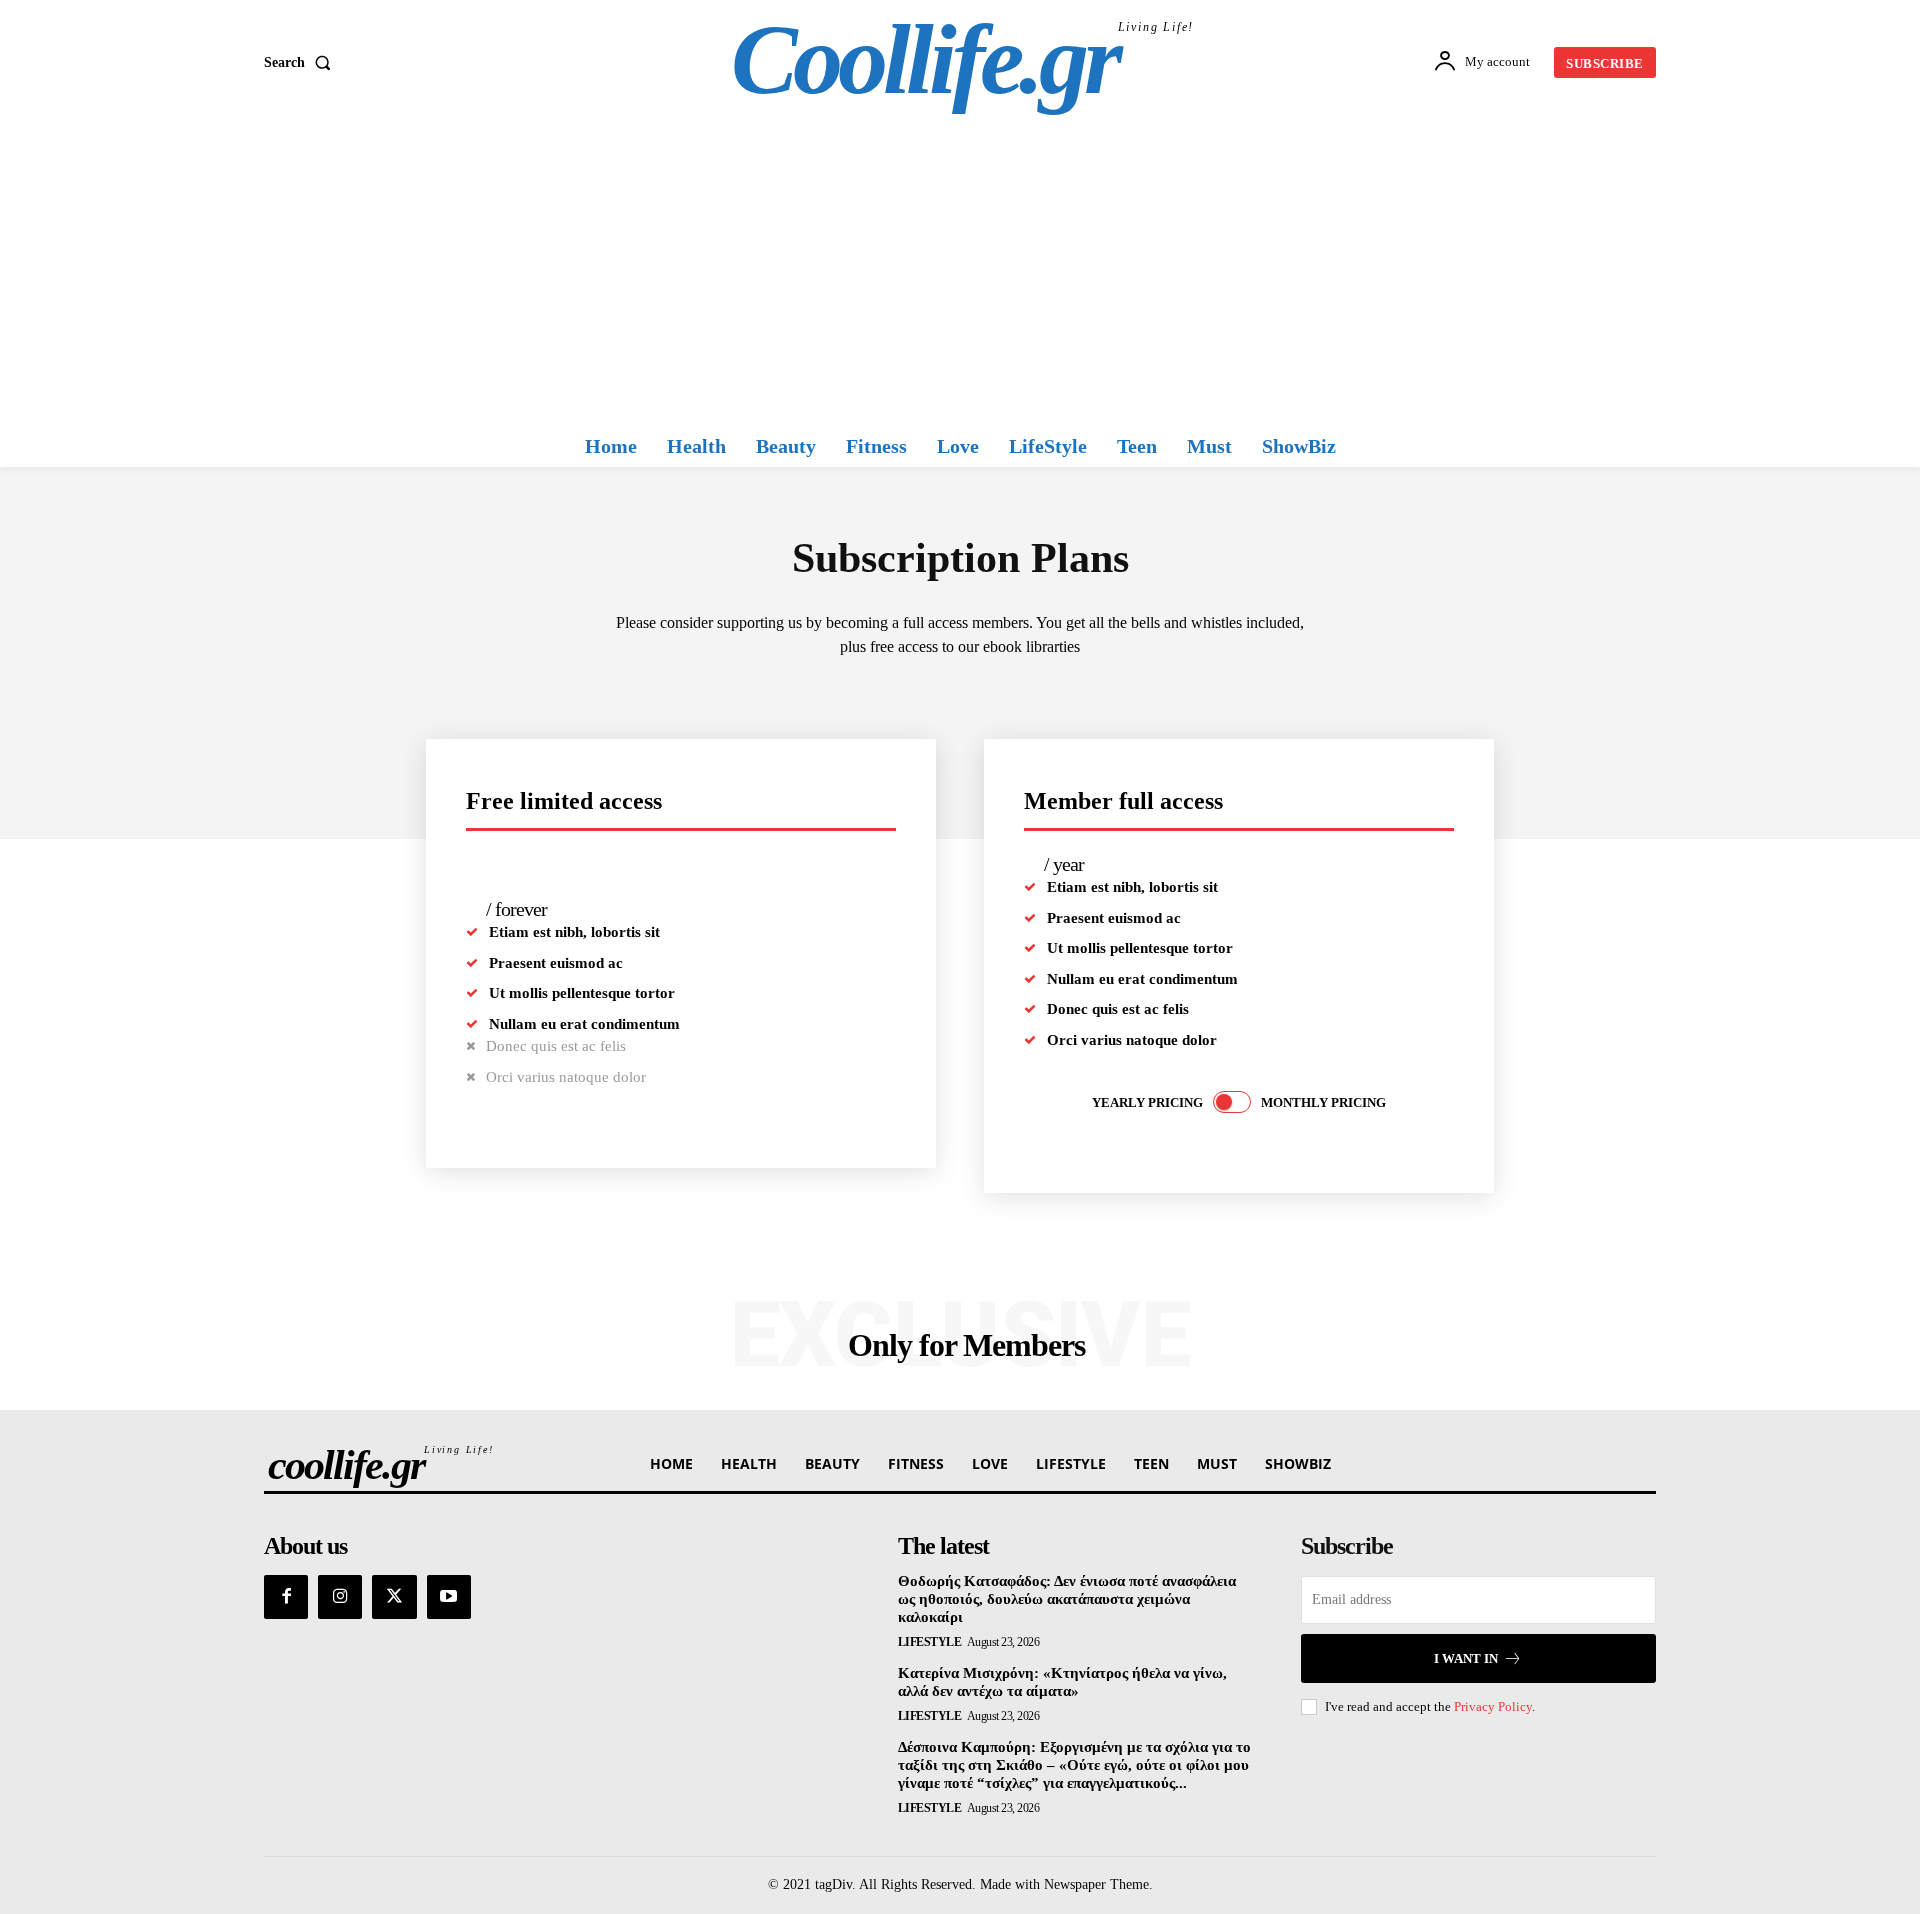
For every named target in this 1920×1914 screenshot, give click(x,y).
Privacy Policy (1493, 1706)
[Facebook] (286, 1597)
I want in (1466, 1658)
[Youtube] (449, 1597)
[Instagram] (340, 1597)
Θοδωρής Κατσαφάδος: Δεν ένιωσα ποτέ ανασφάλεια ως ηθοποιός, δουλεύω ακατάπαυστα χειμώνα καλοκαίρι (1067, 1599)
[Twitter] (394, 1597)
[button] (301, 63)
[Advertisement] (960, 275)
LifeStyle (930, 1642)
